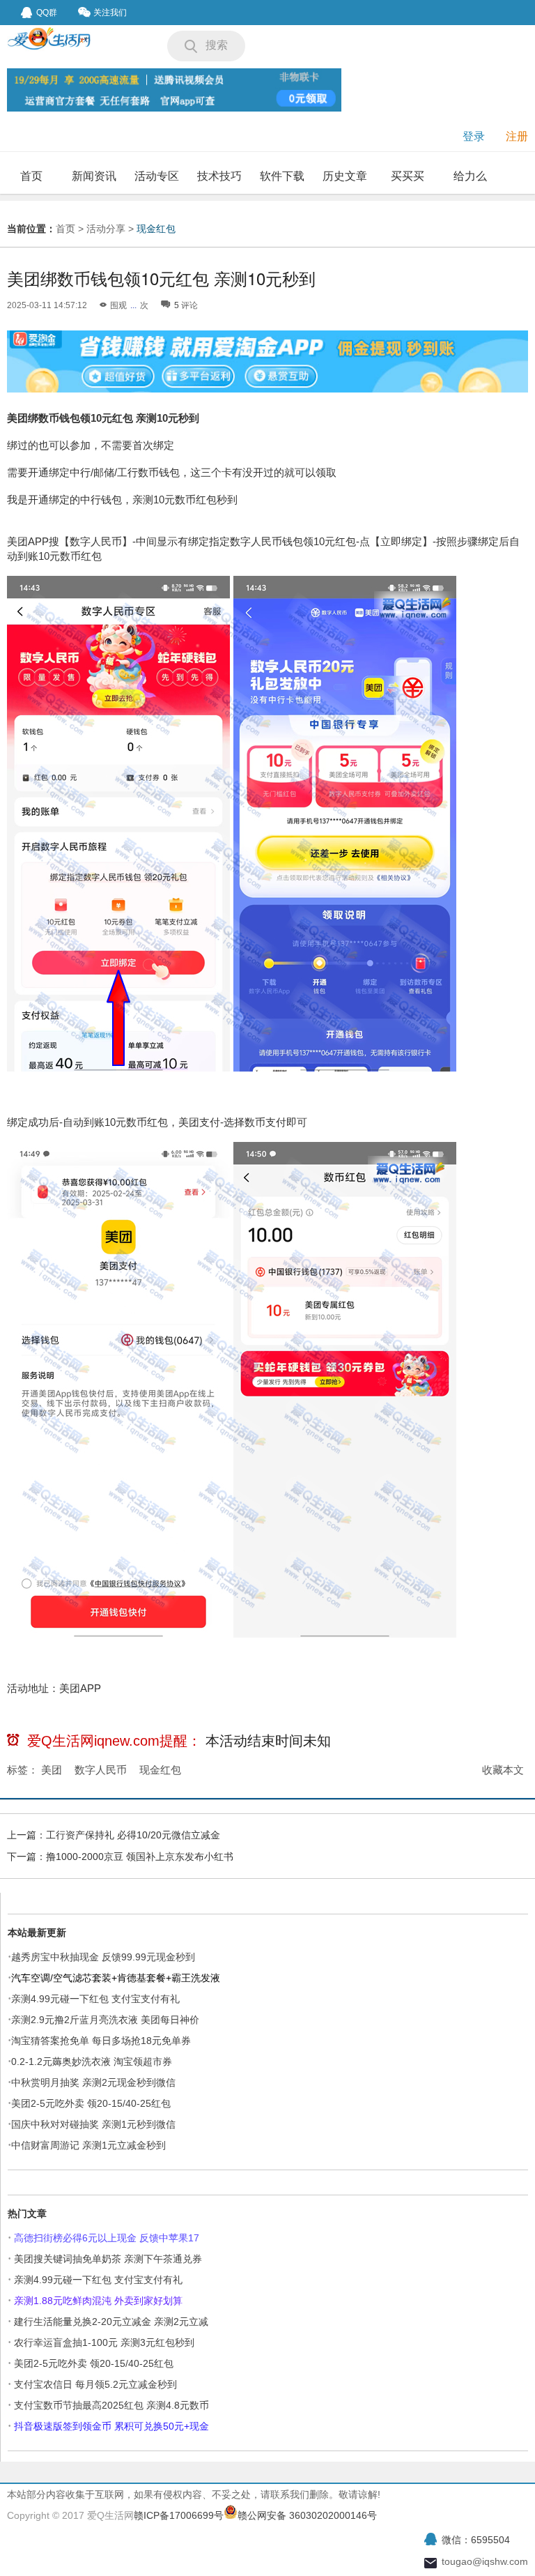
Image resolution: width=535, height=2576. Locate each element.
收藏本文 (503, 1770)
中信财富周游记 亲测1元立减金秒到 (88, 2145)
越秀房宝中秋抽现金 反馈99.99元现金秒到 (103, 1957)
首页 (31, 176)
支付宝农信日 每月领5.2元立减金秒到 (95, 2384)
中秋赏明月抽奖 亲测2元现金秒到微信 (93, 2082)
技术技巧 (219, 176)
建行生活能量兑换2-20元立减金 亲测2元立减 (111, 2322)
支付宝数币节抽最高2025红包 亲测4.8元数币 (111, 2405)
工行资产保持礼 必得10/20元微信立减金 (133, 1835)
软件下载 (282, 176)
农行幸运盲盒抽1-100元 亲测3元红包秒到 (104, 2342)
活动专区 (157, 176)
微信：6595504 (476, 2540)
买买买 (408, 176)
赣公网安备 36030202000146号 (307, 2515)
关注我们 (110, 13)
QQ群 (47, 13)
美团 (52, 1770)
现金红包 (156, 229)
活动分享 (106, 229)
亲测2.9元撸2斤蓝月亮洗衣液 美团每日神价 (105, 2020)
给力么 (470, 176)
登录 (474, 136)
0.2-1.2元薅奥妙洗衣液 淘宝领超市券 (92, 2061)
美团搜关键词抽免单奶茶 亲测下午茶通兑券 (108, 2259)
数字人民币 (101, 1770)
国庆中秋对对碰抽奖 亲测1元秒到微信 (93, 2124)
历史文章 (345, 176)
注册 (517, 136)
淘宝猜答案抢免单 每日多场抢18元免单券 (101, 2041)
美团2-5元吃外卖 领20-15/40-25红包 (91, 2103)
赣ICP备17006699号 (179, 2515)
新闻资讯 (94, 176)
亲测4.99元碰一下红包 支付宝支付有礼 (95, 1999)
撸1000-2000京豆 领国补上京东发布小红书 (140, 1857)
